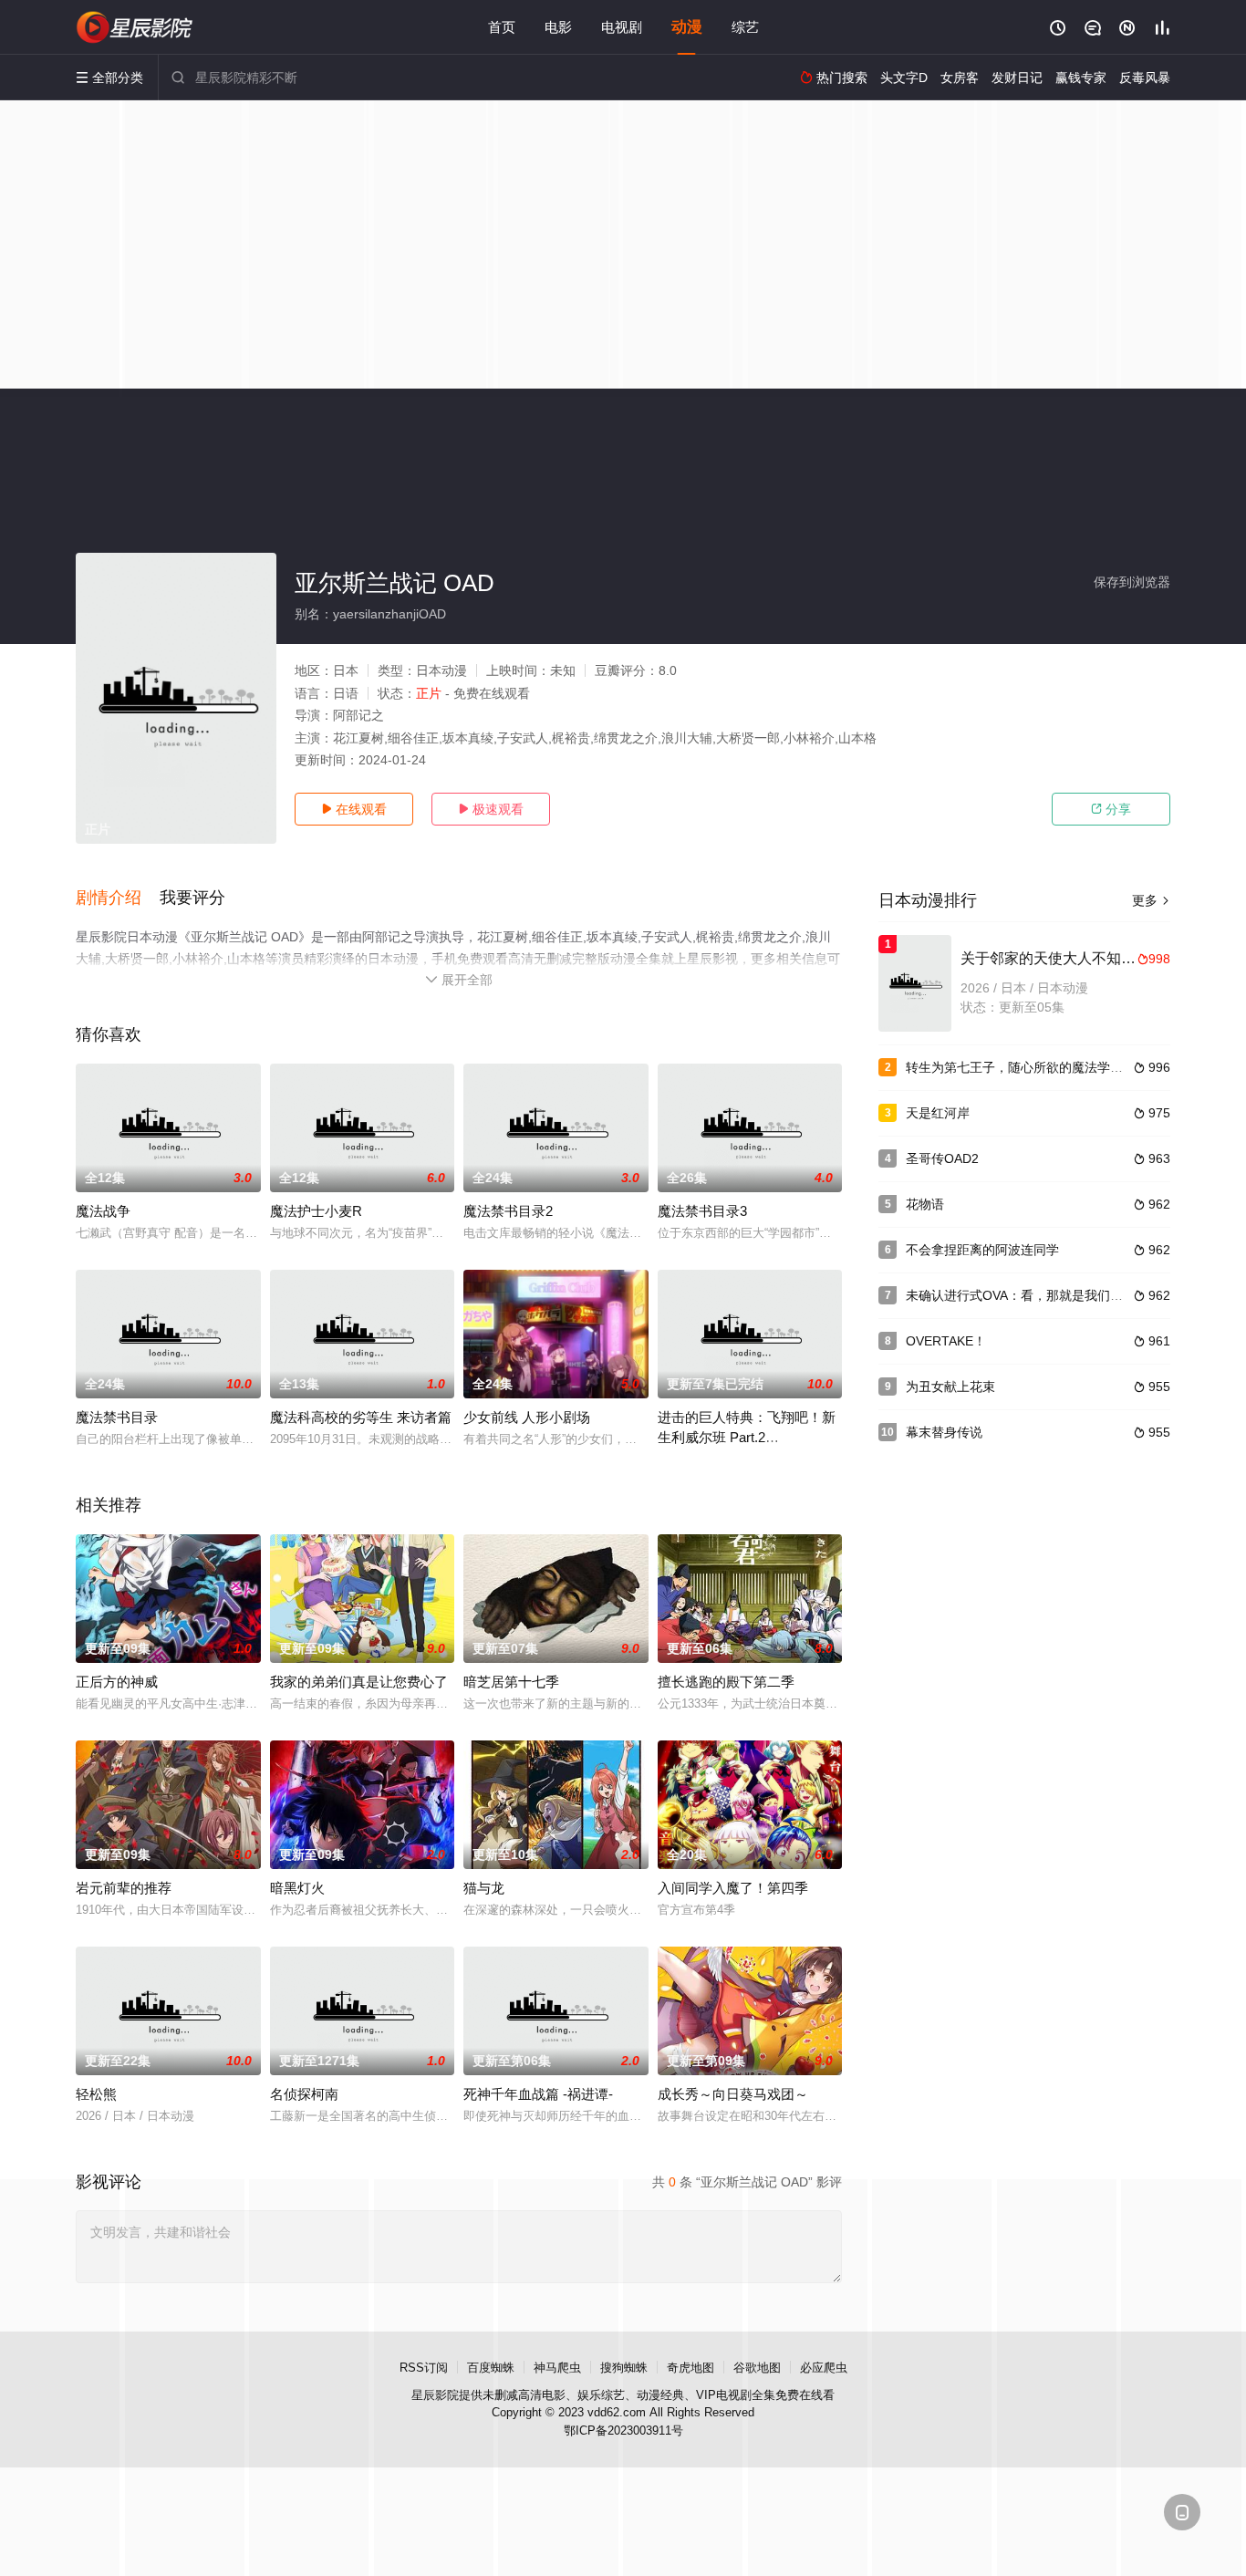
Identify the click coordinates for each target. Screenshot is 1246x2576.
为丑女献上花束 (950, 1387)
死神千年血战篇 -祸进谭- (538, 2094)
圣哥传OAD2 (942, 1158)
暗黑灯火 (297, 1888)
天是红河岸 (938, 1113)
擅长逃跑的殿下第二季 (726, 1682)
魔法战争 (103, 1211)
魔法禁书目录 (117, 1417)
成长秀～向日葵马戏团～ (733, 2094)
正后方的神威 (117, 1682)
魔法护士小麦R (316, 1211)
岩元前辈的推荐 (124, 1888)
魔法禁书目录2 (508, 1211)
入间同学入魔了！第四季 (733, 1888)
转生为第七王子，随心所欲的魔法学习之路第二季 (1046, 1067)
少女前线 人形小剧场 (527, 1417)
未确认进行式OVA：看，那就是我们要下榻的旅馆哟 (1053, 1295)
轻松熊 (96, 2094)
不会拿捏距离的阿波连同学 (982, 1250)
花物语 (925, 1204)
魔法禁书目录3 (702, 1211)
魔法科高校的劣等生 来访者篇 (361, 1417)
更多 (1151, 900)
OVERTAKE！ (946, 1341)
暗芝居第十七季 (511, 1682)
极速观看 (491, 809)
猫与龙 (484, 1888)
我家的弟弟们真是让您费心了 (359, 1682)
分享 (1111, 809)
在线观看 (354, 809)
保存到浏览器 (1132, 582)
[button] (118, 898)
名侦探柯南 (304, 2094)
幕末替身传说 (944, 1432)
